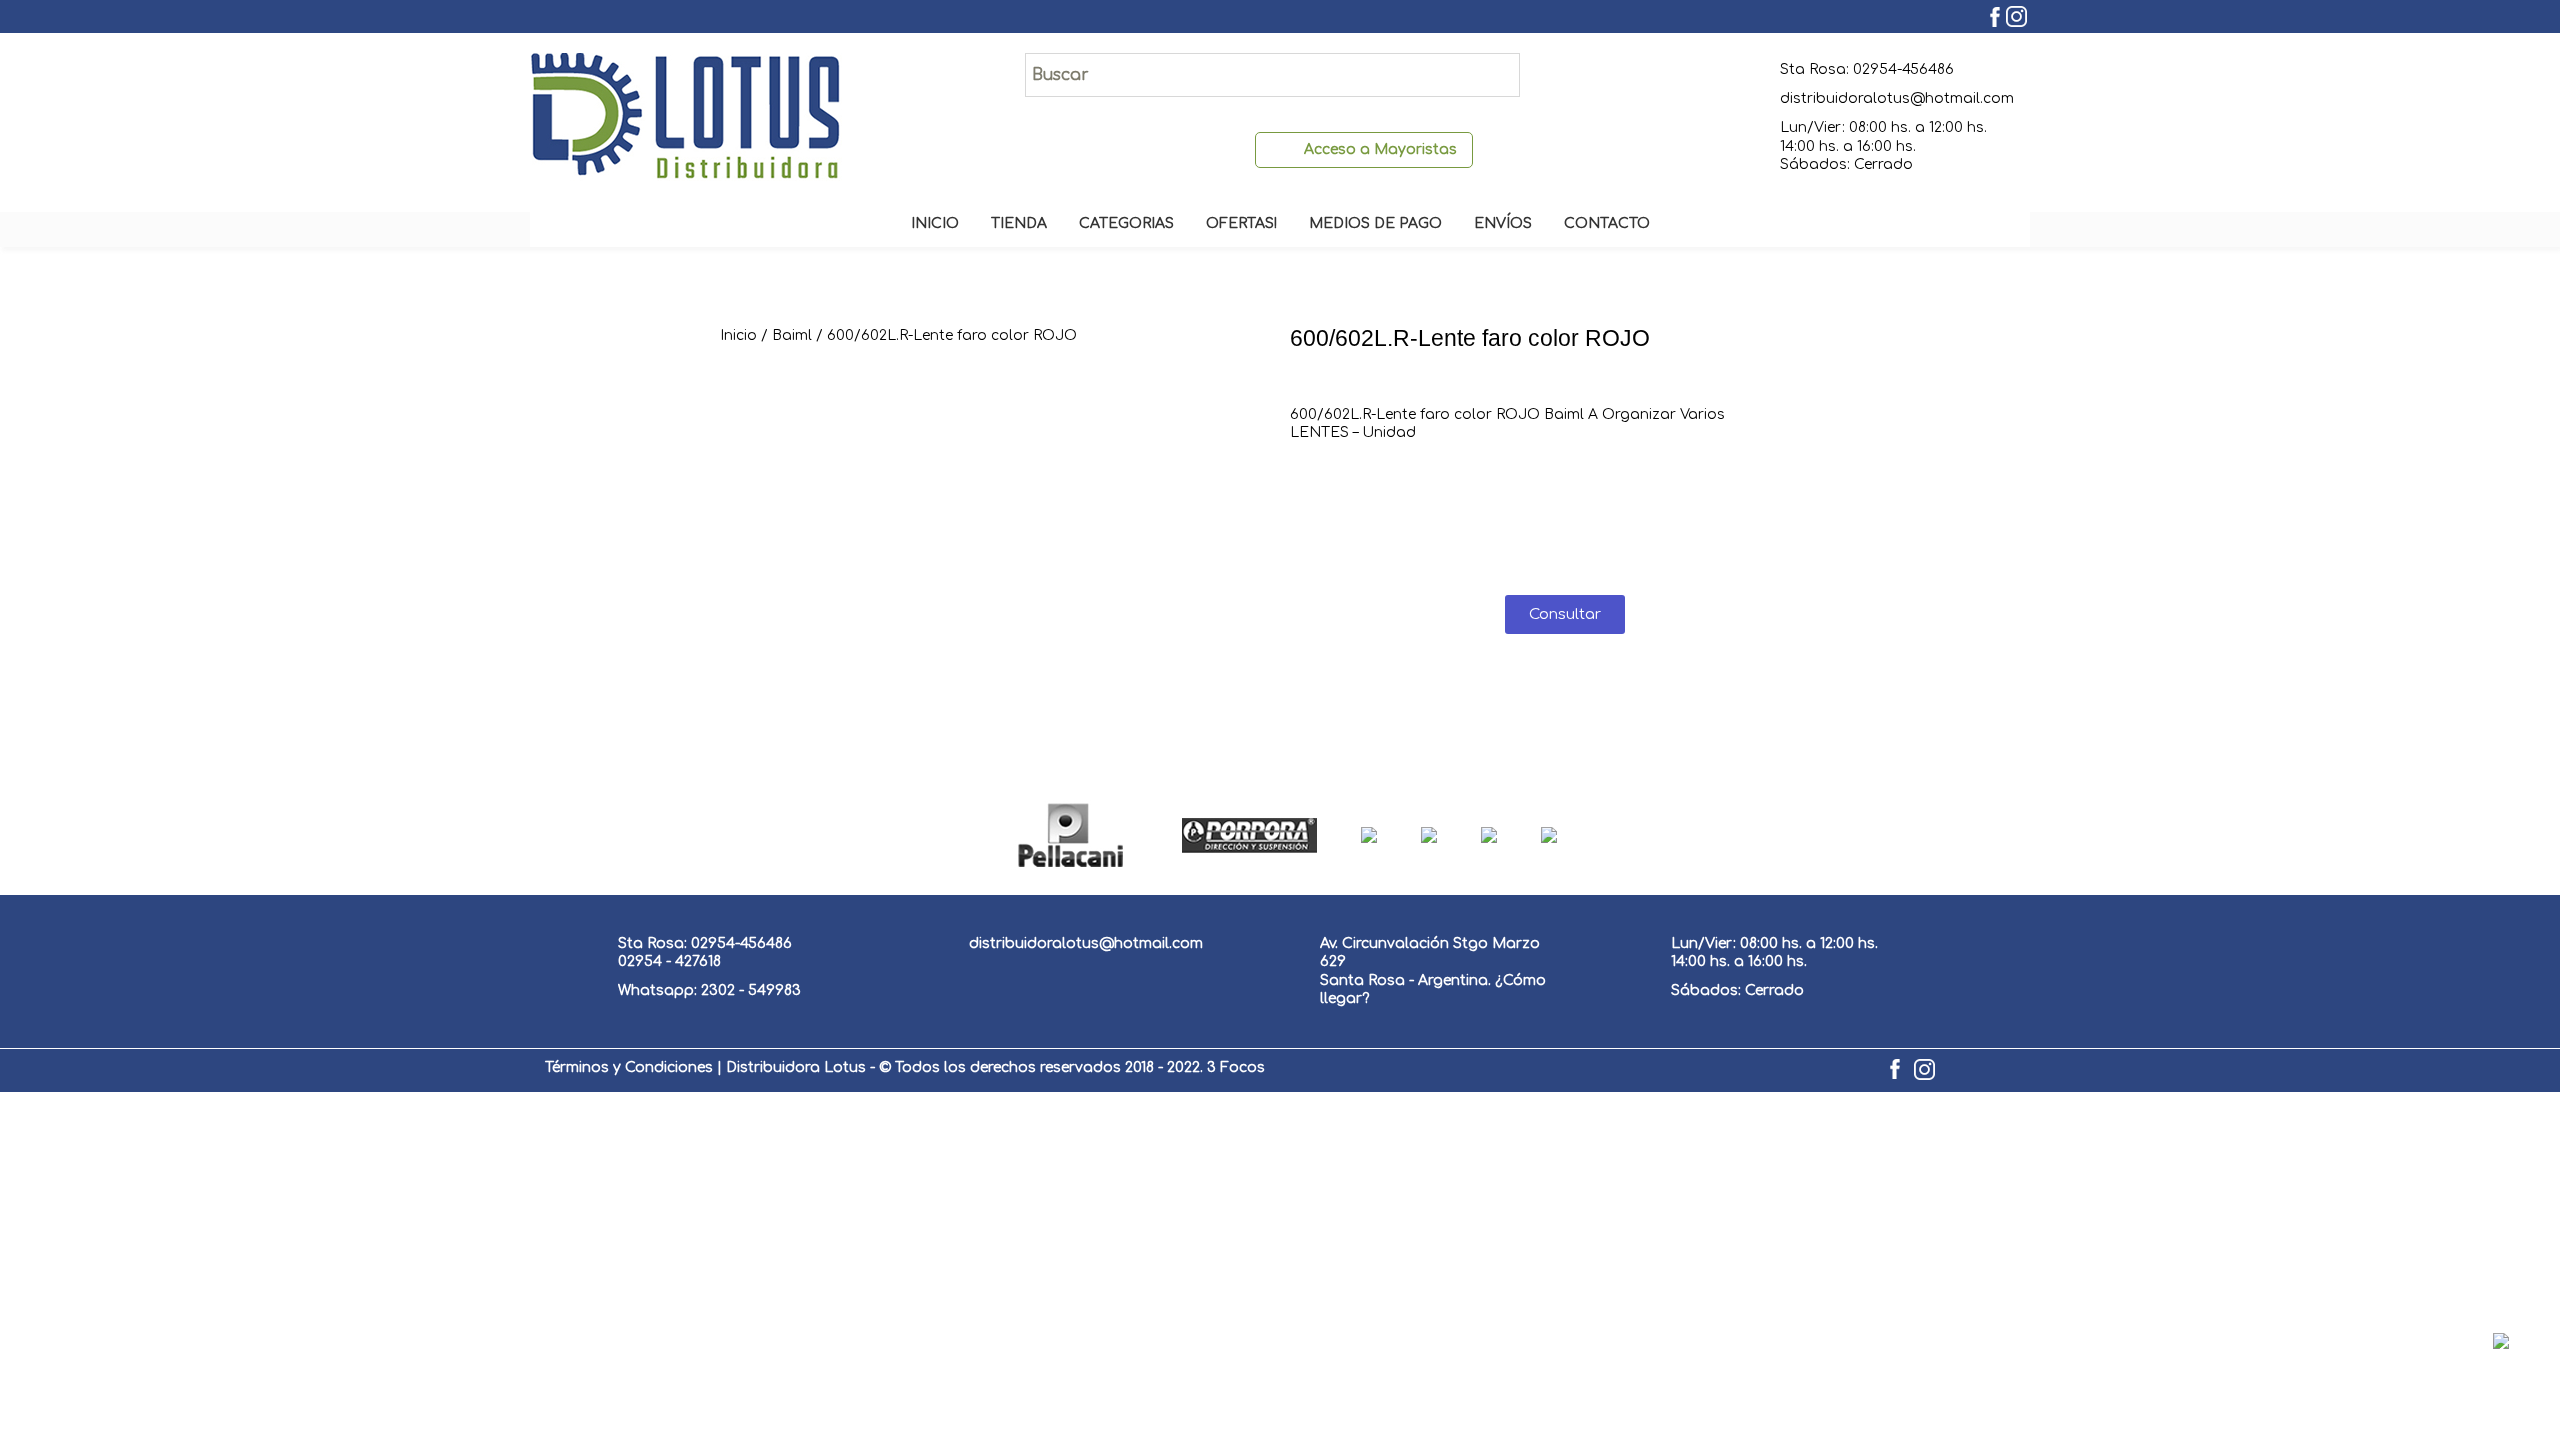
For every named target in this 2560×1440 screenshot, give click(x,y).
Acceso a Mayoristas (1380, 149)
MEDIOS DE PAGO (1375, 223)
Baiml (792, 335)
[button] (1565, 614)
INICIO (935, 223)
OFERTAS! (1241, 223)
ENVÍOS (1503, 223)
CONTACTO (1607, 223)
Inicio (738, 335)
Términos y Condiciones (629, 1067)
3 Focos (1236, 1067)
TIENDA (1019, 223)
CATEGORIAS (1126, 223)
